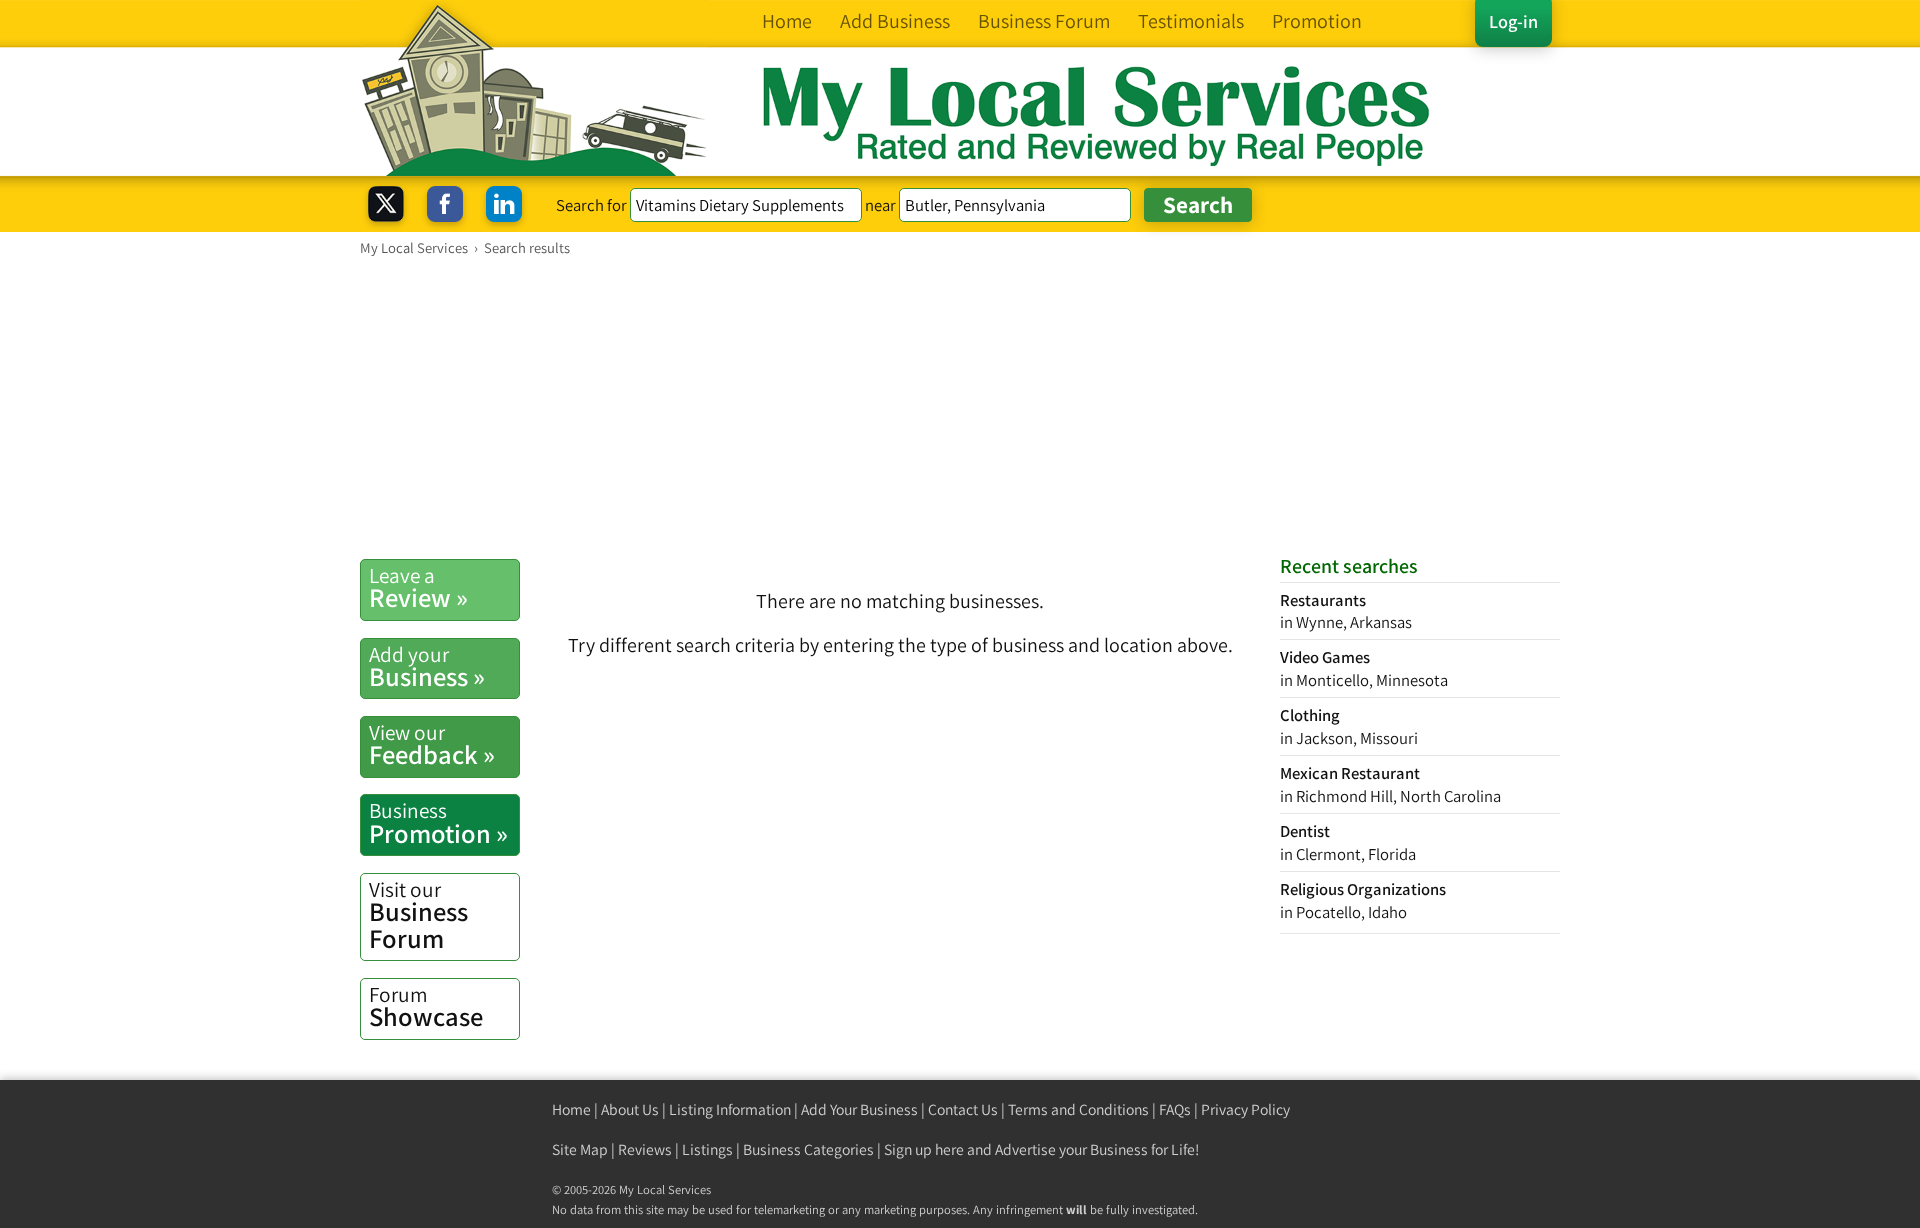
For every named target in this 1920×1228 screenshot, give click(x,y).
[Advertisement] (960, 407)
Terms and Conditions (1078, 1109)
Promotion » (438, 823)
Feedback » (432, 745)
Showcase (426, 1007)
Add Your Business (859, 1109)
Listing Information (730, 1109)
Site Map (580, 1149)
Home (571, 1109)
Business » (427, 667)
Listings (707, 1149)
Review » (418, 588)
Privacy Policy (1245, 1109)
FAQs (1175, 1109)
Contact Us (963, 1109)
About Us (630, 1109)
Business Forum (418, 915)
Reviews (645, 1149)
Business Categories (808, 1149)
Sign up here (924, 1149)
